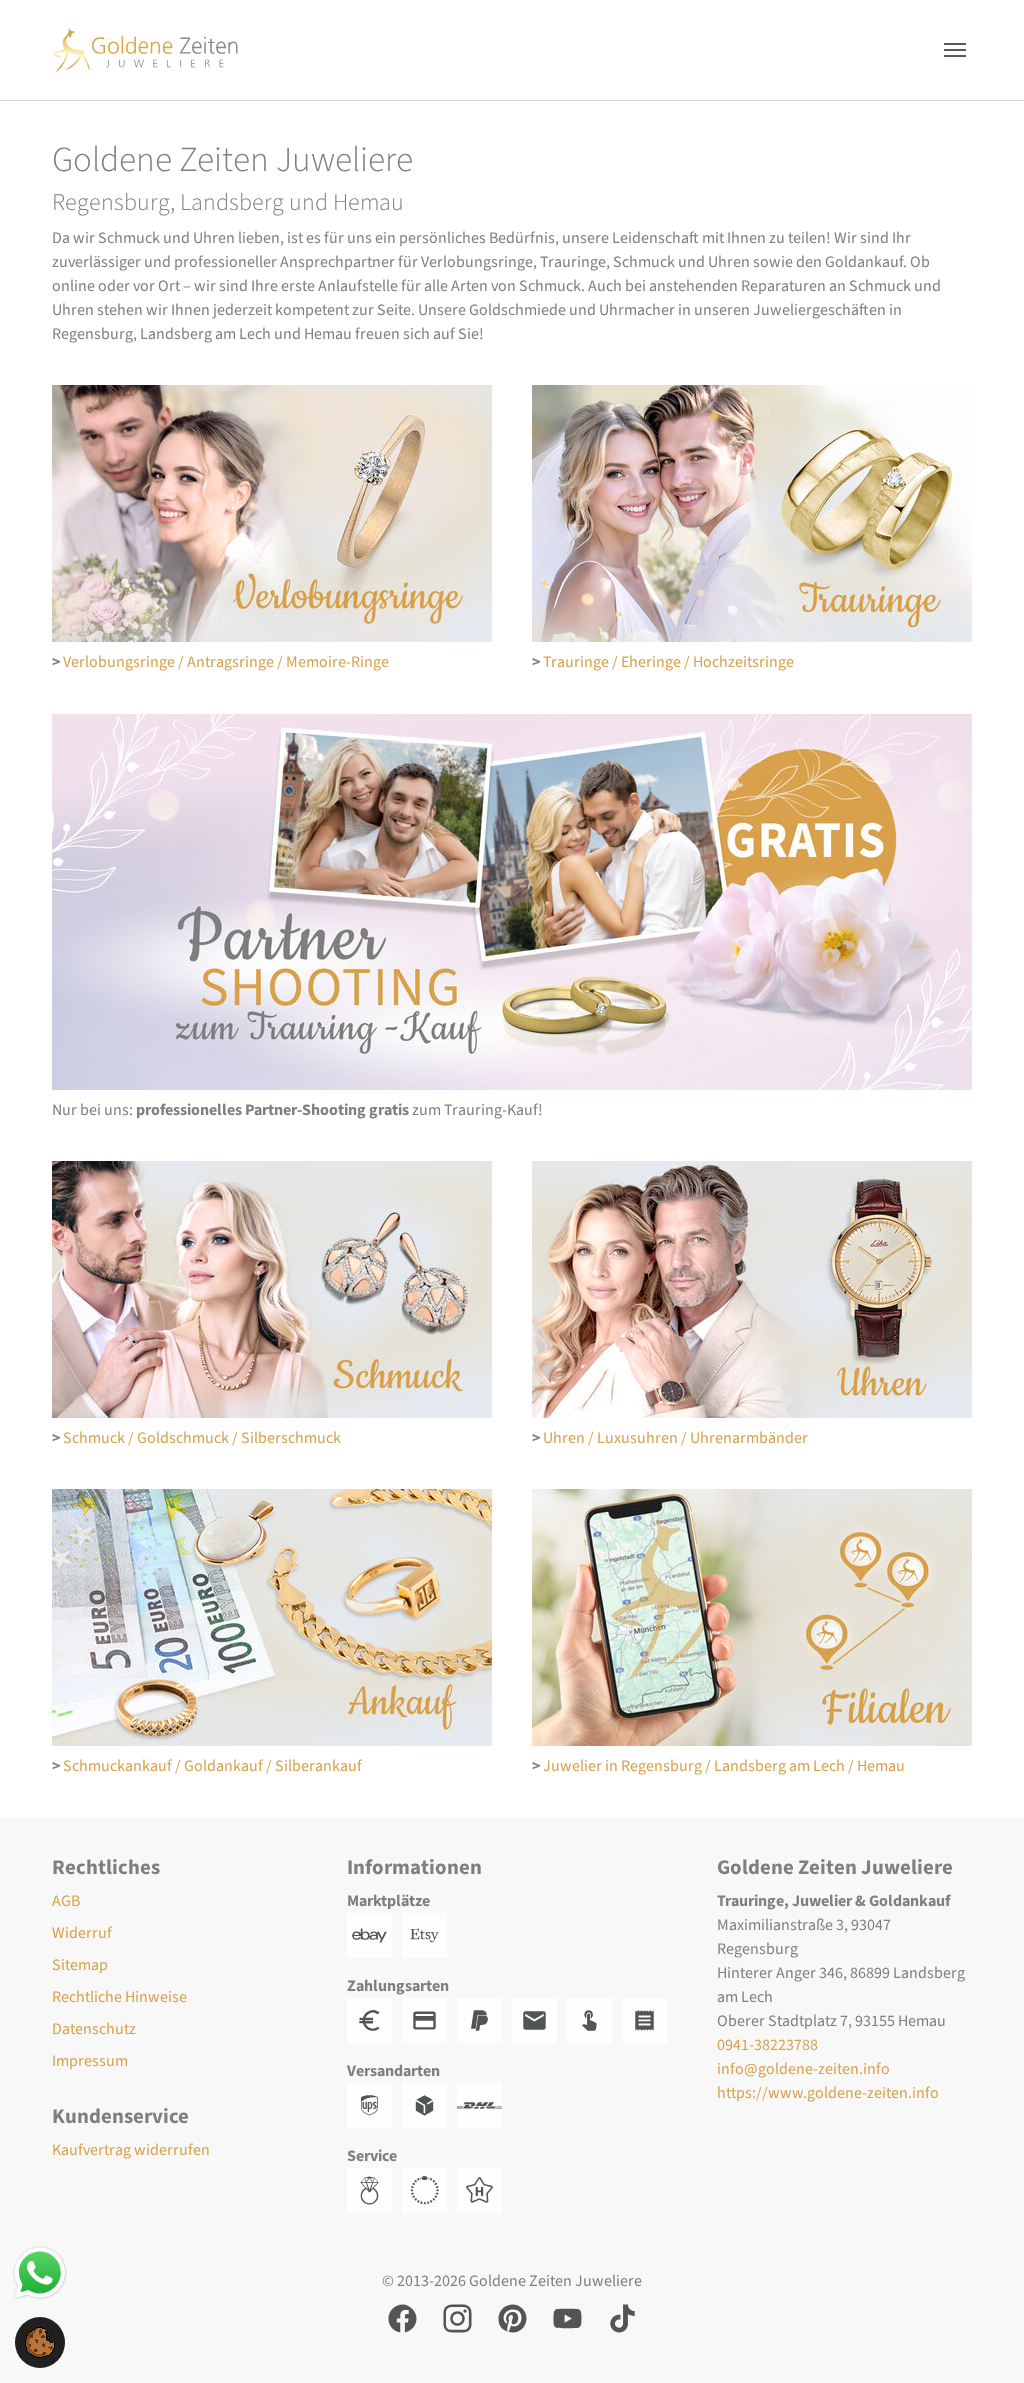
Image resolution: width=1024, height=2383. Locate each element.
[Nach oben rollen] (980, 2339)
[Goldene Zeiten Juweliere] (145, 49)
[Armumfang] (429, 2190)
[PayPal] (484, 2020)
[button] (40, 2341)
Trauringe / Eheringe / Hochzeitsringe (668, 662)
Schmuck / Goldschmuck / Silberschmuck (202, 1438)
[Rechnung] (539, 2020)
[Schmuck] (272, 1289)
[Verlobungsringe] (272, 513)
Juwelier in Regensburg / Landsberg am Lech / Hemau (724, 1766)
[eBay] (374, 1935)
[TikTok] (622, 2318)
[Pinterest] (512, 2318)
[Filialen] (752, 1617)
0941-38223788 (767, 2045)
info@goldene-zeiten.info (803, 2069)
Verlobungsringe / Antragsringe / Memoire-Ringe (226, 662)
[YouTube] (567, 2318)
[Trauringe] (752, 513)
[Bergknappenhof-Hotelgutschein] (484, 2190)
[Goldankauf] (272, 1617)
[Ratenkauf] (649, 2020)
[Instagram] (457, 2318)
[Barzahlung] (374, 2020)
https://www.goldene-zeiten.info (828, 2093)
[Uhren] (752, 1289)
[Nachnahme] (594, 2020)
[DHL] (484, 2105)
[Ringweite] (374, 2190)
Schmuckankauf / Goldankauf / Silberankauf (212, 1766)
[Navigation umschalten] (955, 50)
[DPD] (429, 2105)
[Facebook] (402, 2318)
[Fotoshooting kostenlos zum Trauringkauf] (512, 902)
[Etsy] (429, 1935)
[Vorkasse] (429, 2020)
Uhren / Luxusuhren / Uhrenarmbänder (675, 1438)
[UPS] (374, 2105)
